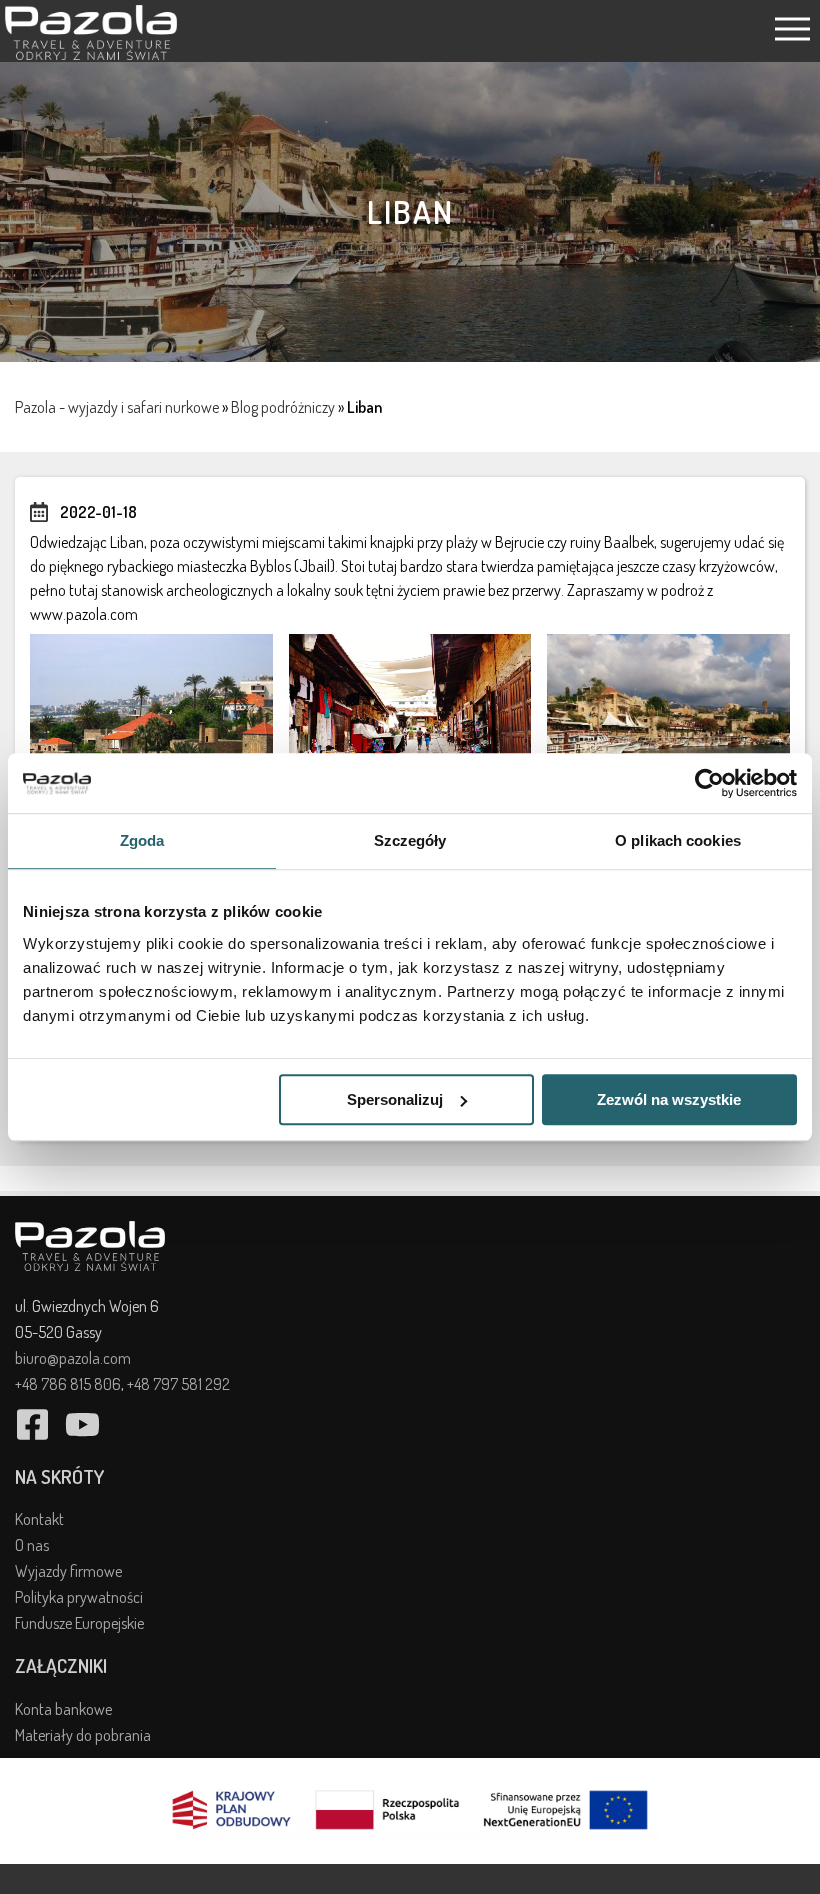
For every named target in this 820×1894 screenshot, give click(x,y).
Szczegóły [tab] (410, 840)
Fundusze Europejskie (79, 1623)
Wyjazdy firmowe (68, 1571)
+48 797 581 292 (178, 1384)
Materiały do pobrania (83, 1735)
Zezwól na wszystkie (669, 1099)
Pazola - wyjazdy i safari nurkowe (117, 407)
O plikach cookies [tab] (678, 840)
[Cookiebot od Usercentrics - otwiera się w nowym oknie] (709, 783)
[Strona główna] (91, 54)
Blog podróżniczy (283, 407)
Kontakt (39, 1519)
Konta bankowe (63, 1709)
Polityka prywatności (79, 1597)
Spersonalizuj (395, 1099)
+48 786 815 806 (68, 1384)
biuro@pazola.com (73, 1358)
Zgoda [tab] (142, 840)
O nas (32, 1545)
